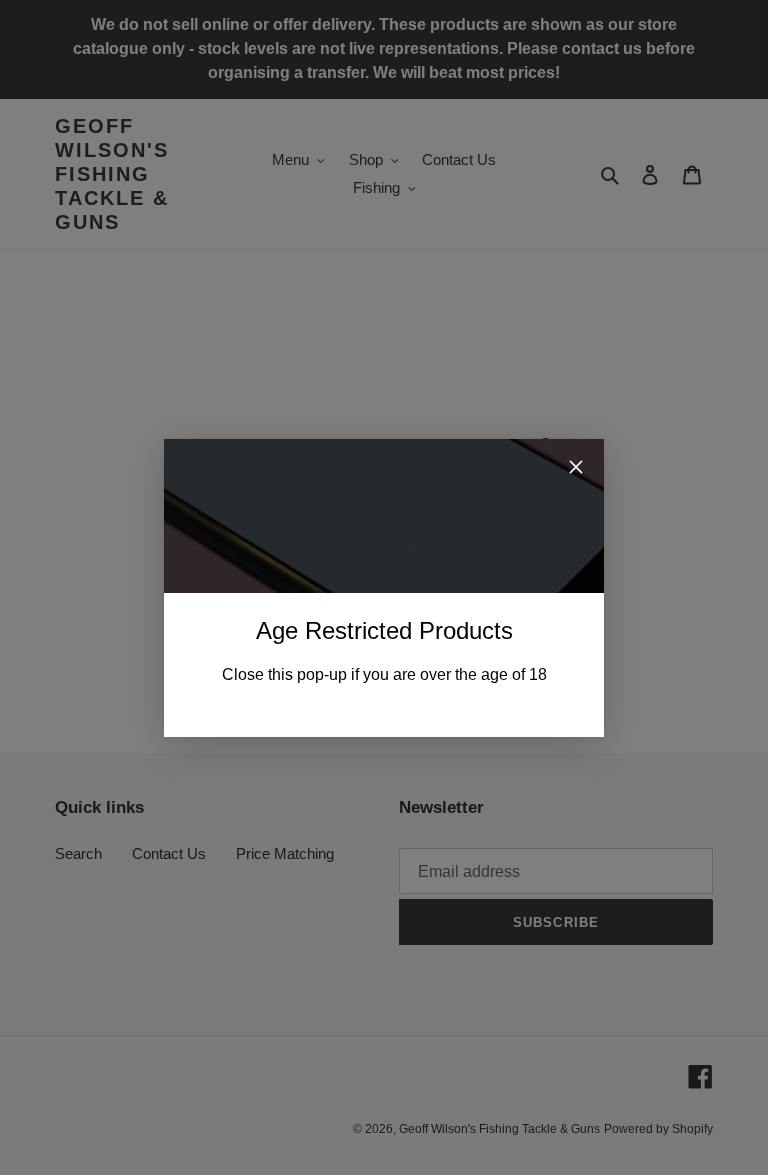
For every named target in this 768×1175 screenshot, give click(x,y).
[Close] (576, 470)
